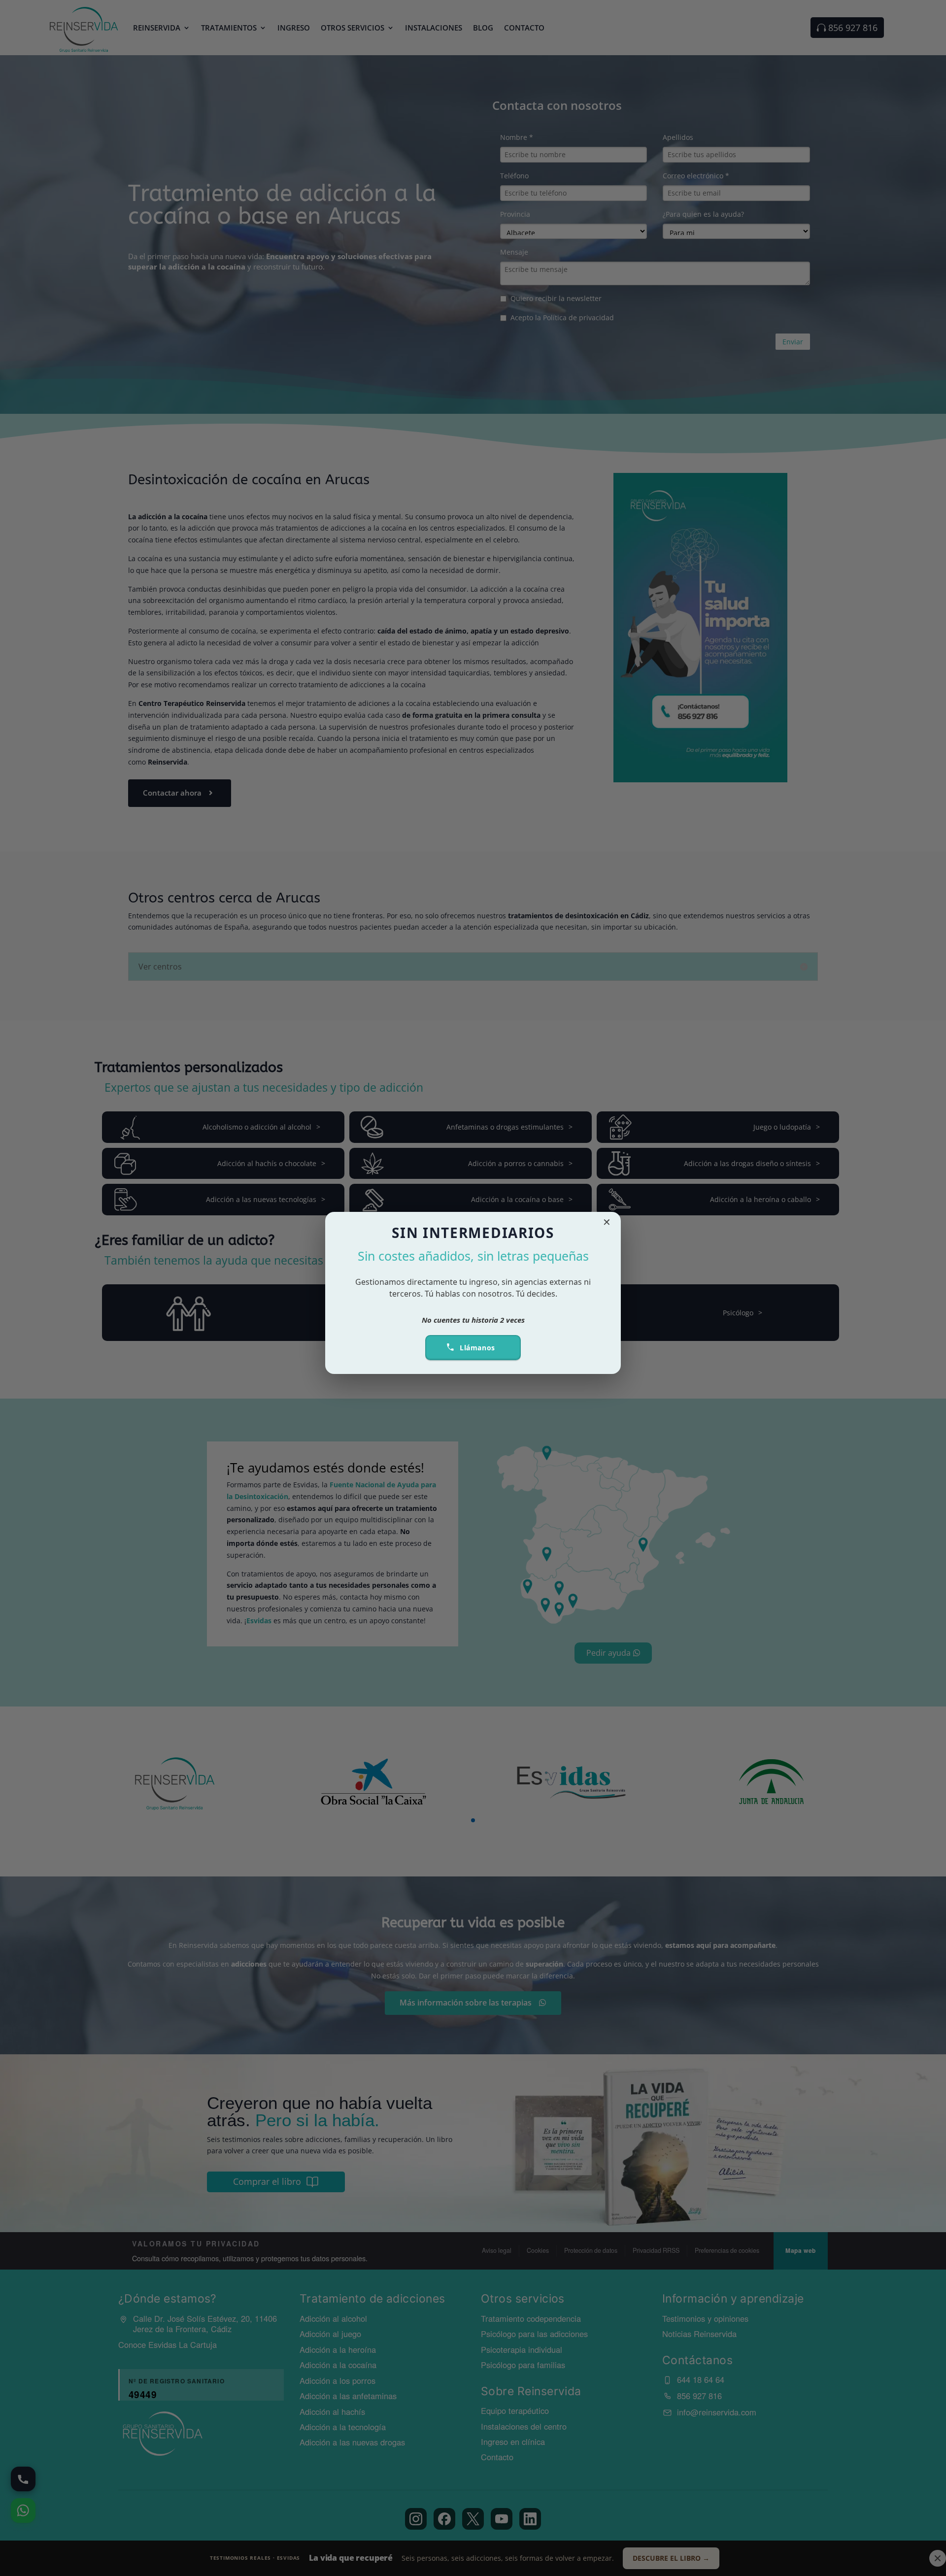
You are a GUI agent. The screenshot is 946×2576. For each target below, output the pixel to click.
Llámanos (477, 1348)
